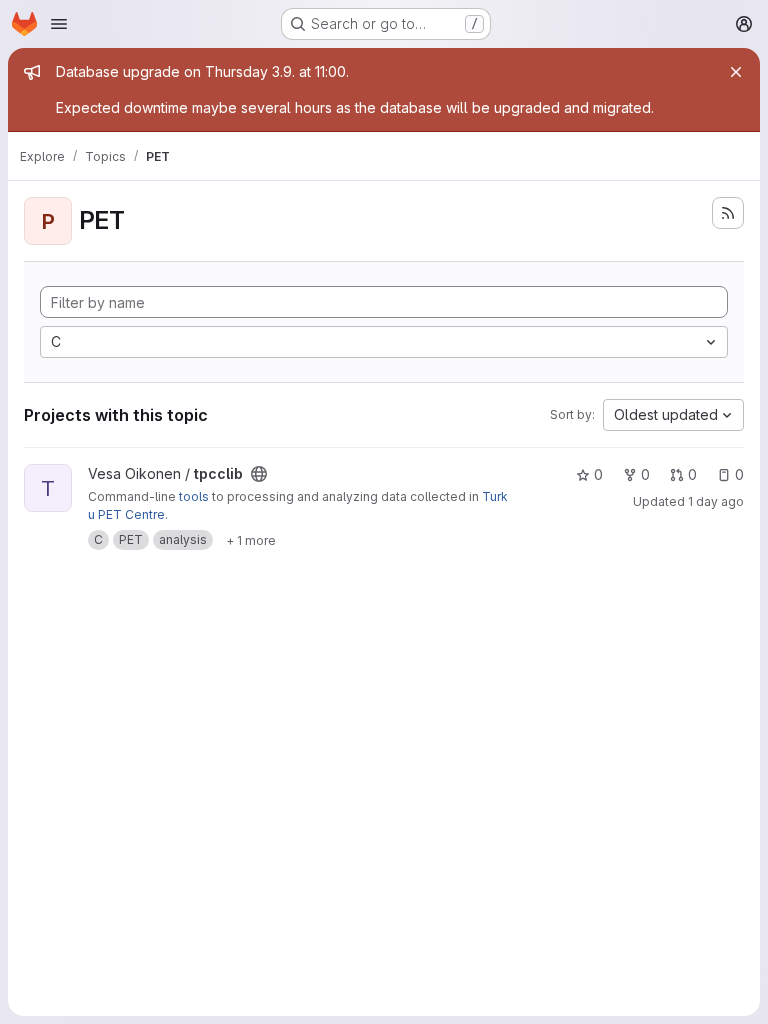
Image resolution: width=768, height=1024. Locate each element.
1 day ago (716, 501)
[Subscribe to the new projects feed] (728, 213)
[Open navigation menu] (59, 24)
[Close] (736, 72)
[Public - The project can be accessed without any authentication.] (259, 474)
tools (194, 496)
